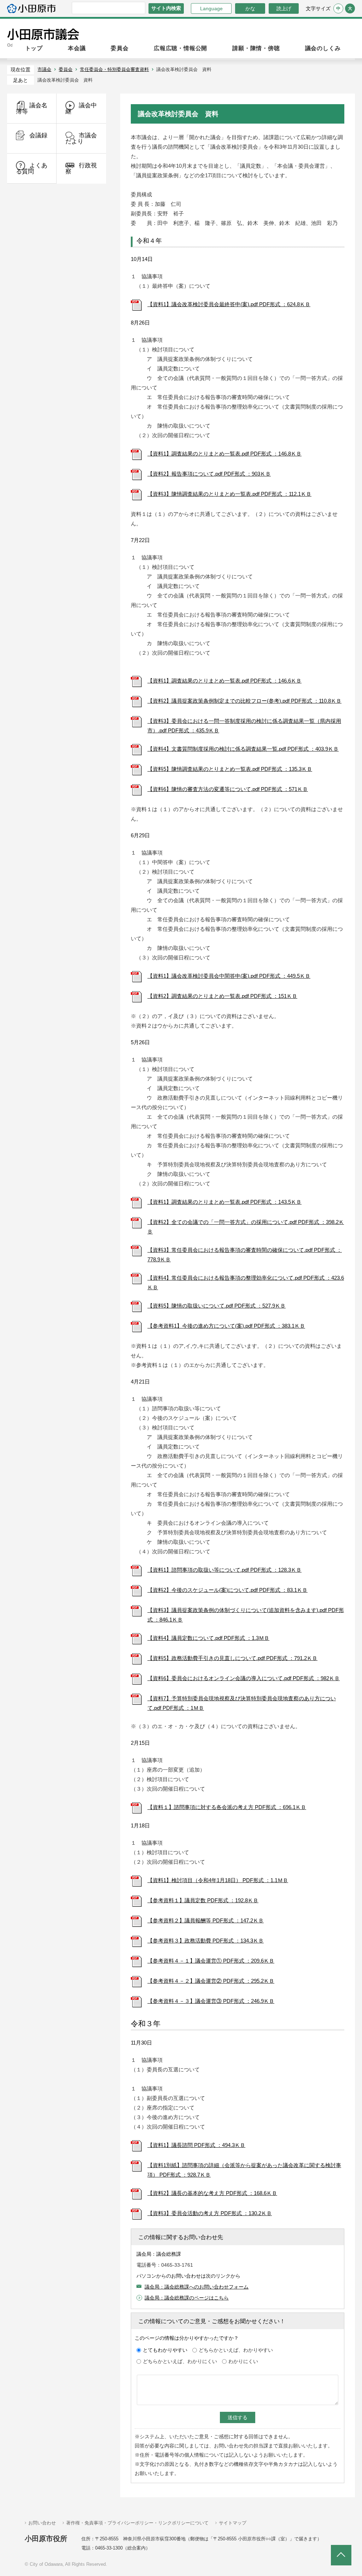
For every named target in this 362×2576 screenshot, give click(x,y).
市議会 (44, 69)
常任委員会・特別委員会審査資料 (114, 69)
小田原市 (31, 8)
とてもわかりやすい (165, 2350)
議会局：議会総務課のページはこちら (187, 2298)
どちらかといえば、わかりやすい (236, 2350)
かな (245, 8)
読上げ (284, 8)
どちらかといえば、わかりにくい (180, 2361)
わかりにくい (243, 2361)
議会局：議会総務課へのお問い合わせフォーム (197, 2287)
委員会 (66, 69)
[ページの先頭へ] (341, 2555)
